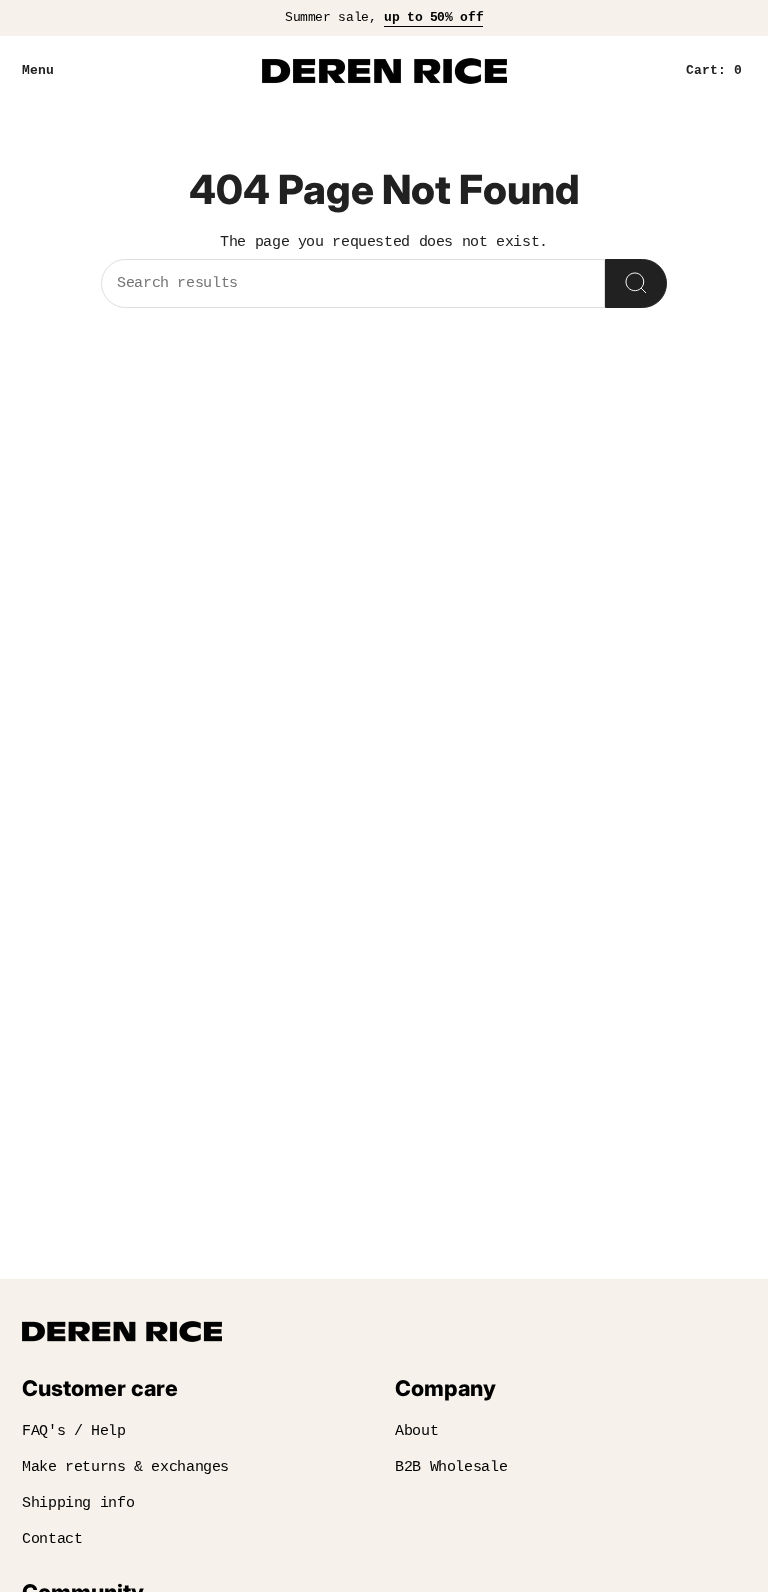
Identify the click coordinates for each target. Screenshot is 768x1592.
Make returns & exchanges (125, 1467)
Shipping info (78, 1503)
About (416, 1431)
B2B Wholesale (451, 1467)
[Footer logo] (122, 1331)
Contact (52, 1539)
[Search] (636, 283)
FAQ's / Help (74, 1431)
